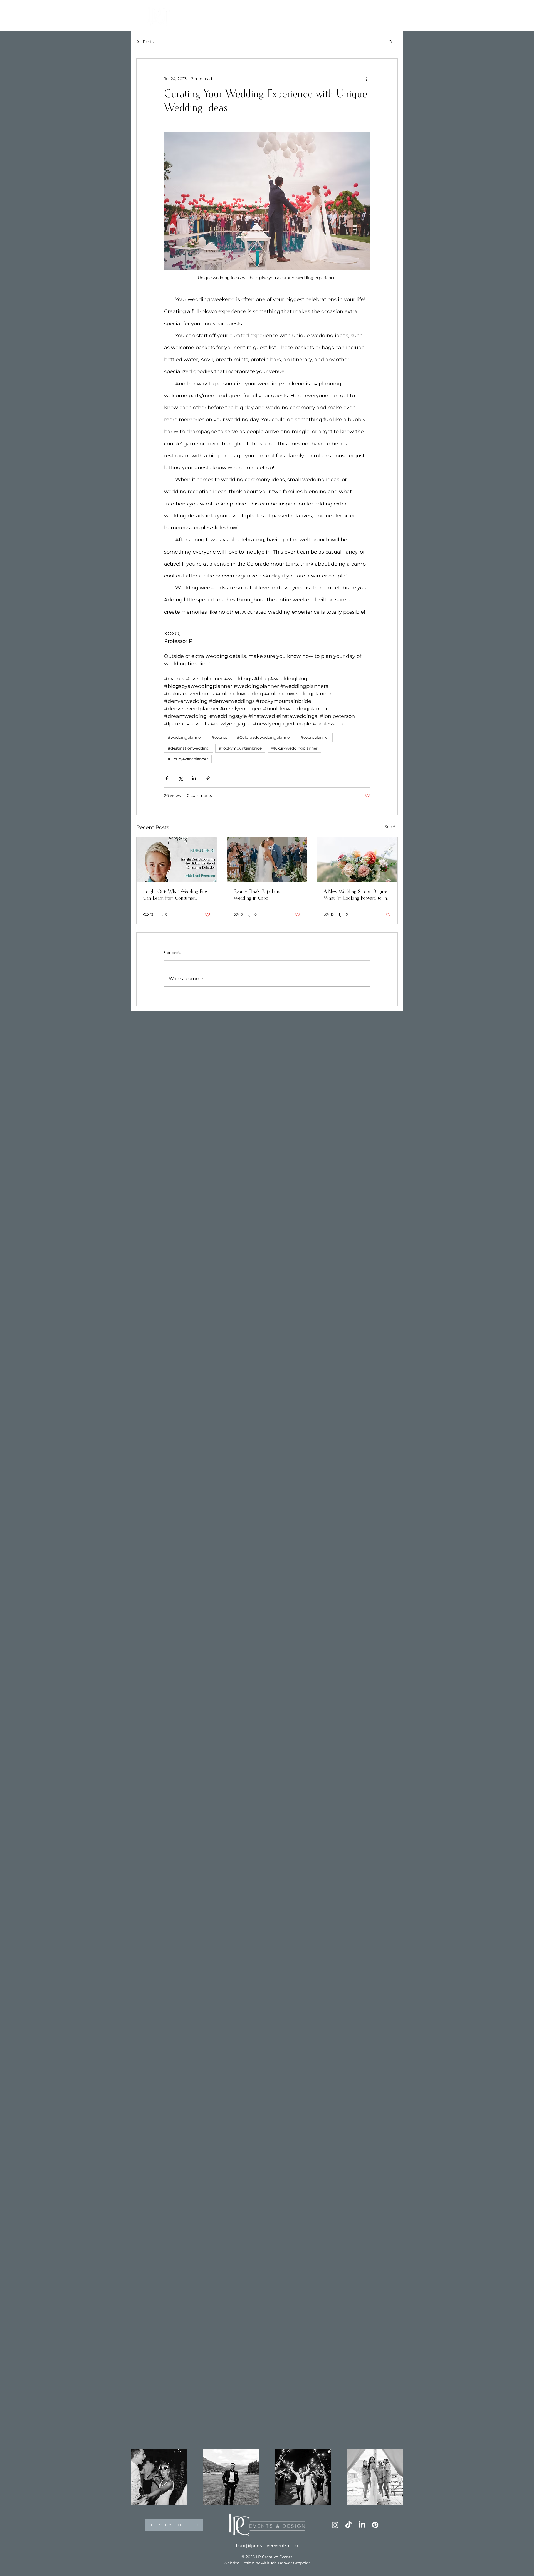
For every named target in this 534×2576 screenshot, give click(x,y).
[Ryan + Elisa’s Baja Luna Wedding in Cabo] (267, 860)
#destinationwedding (189, 748)
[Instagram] (335, 2525)
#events (219, 737)
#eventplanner (315, 737)
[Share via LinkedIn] (194, 778)
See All (391, 827)
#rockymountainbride (240, 748)
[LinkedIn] (362, 2525)
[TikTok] (348, 2525)
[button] (391, 42)
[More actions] (367, 79)
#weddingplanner (185, 737)
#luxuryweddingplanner (294, 748)
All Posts (145, 42)
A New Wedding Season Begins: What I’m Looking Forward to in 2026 (355, 896)
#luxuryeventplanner (188, 759)
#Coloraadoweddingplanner (264, 737)
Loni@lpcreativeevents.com (267, 2546)
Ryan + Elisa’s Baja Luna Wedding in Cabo (258, 895)
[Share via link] (208, 778)
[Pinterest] (375, 2525)
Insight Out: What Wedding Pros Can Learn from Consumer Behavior (175, 896)
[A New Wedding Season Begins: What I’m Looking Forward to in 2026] (357, 860)
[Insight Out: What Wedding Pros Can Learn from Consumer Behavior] (177, 860)
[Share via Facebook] (167, 778)
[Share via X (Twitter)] (180, 778)
